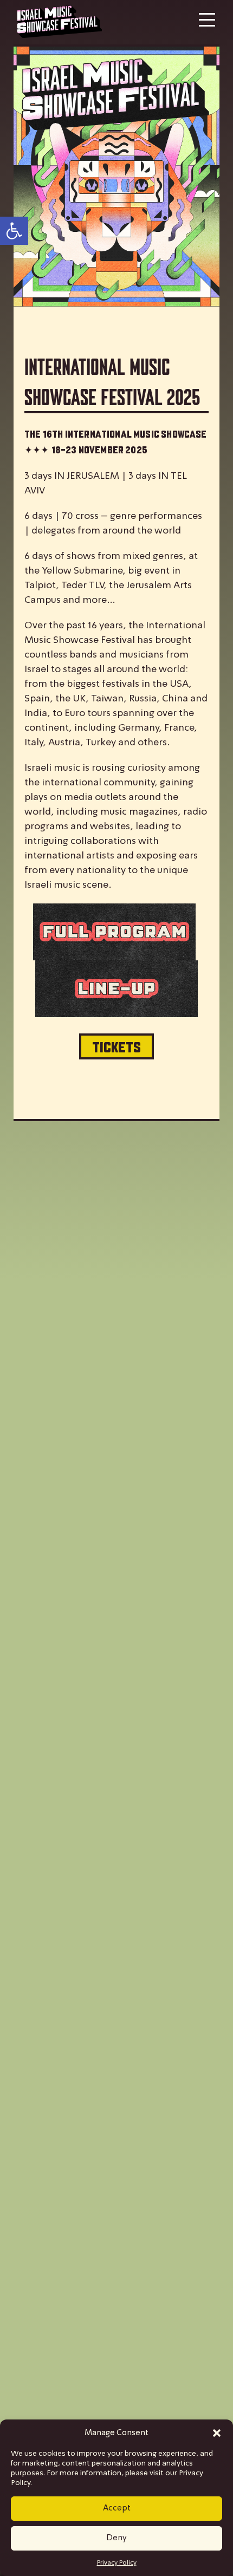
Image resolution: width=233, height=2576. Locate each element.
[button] (217, 2433)
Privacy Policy (117, 2563)
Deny (116, 2538)
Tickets (116, 1046)
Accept (117, 2508)
